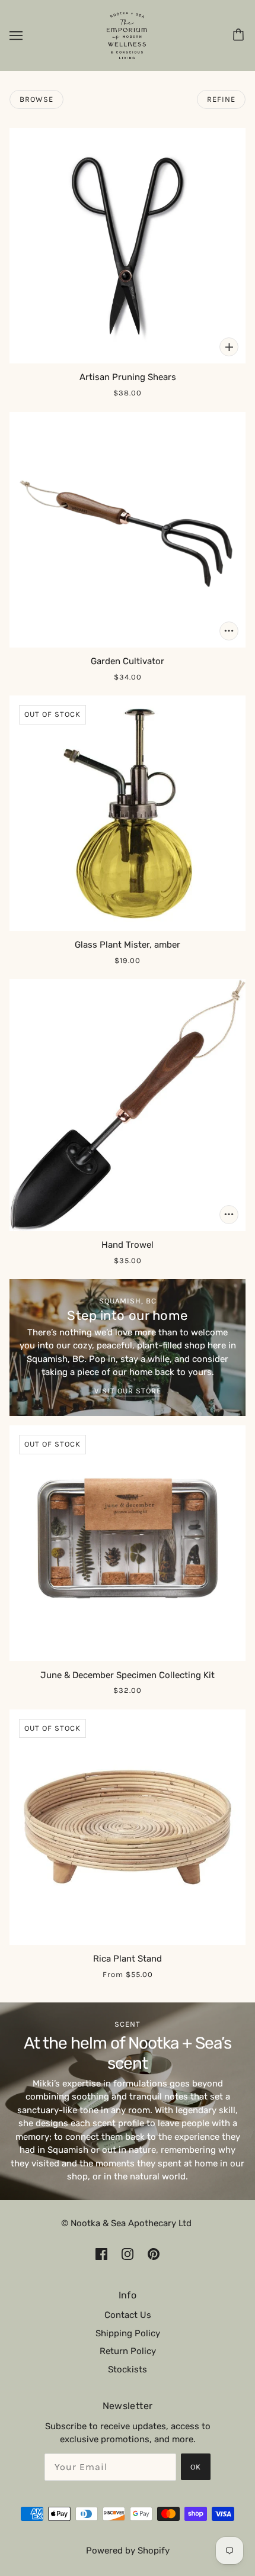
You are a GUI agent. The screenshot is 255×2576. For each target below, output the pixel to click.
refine (221, 99)
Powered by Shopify (128, 2551)
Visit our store (128, 1391)
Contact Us (128, 2315)
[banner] (127, 35)
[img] (101, 2254)
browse (36, 99)
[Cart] (240, 36)
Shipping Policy (128, 2333)
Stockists (128, 2369)
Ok (196, 2467)
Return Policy (128, 2351)
